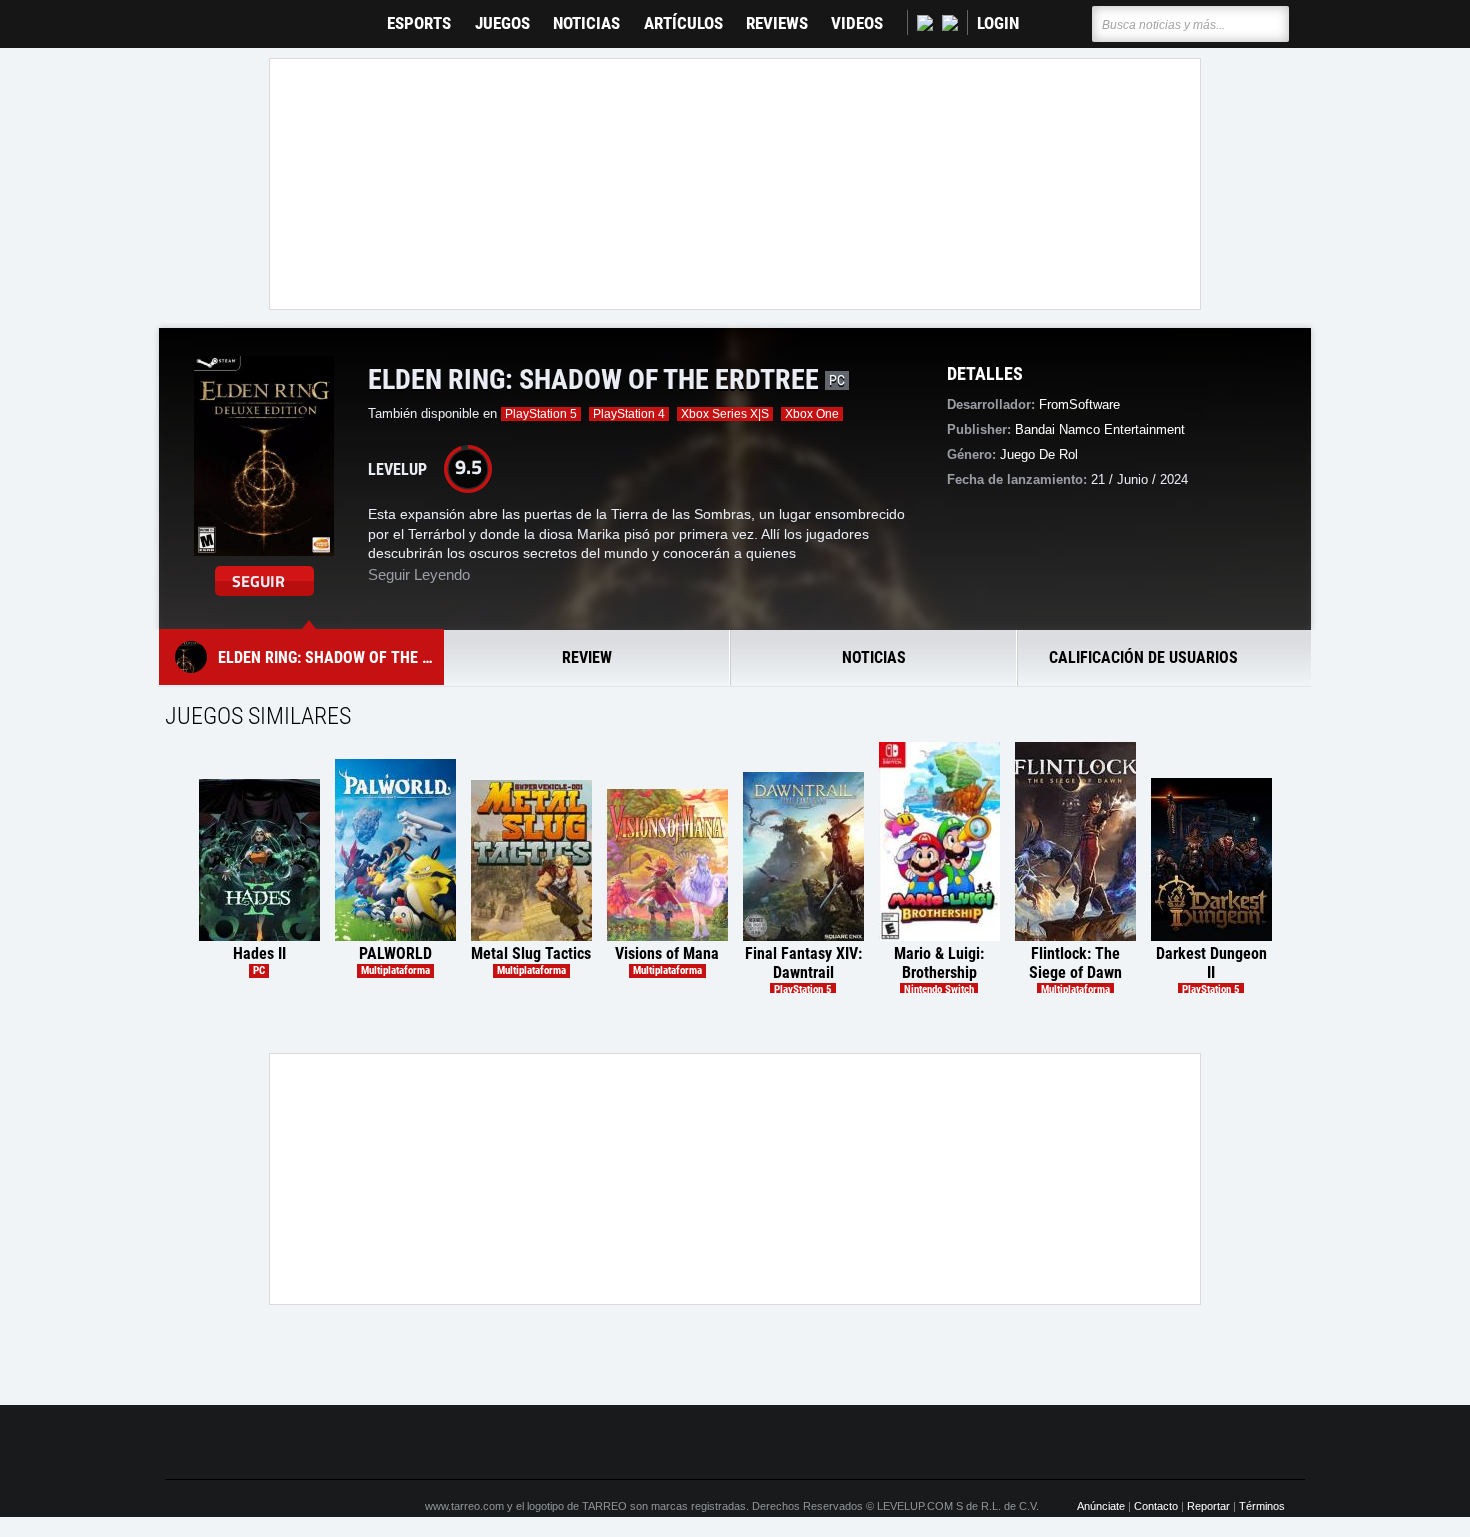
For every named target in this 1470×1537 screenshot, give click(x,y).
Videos (857, 23)
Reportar (1208, 1506)
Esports (419, 23)
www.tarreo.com (464, 1506)
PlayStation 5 (541, 414)
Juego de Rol (1039, 454)
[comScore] (963, 1442)
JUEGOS (502, 23)
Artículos (683, 23)
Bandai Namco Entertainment (1100, 429)
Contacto (1156, 1506)
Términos (1262, 1506)
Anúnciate (1101, 1506)
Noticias (586, 23)
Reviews (777, 23)
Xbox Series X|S (725, 414)
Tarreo (193, 14)
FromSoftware (1079, 404)
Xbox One (812, 414)
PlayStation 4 (629, 414)
